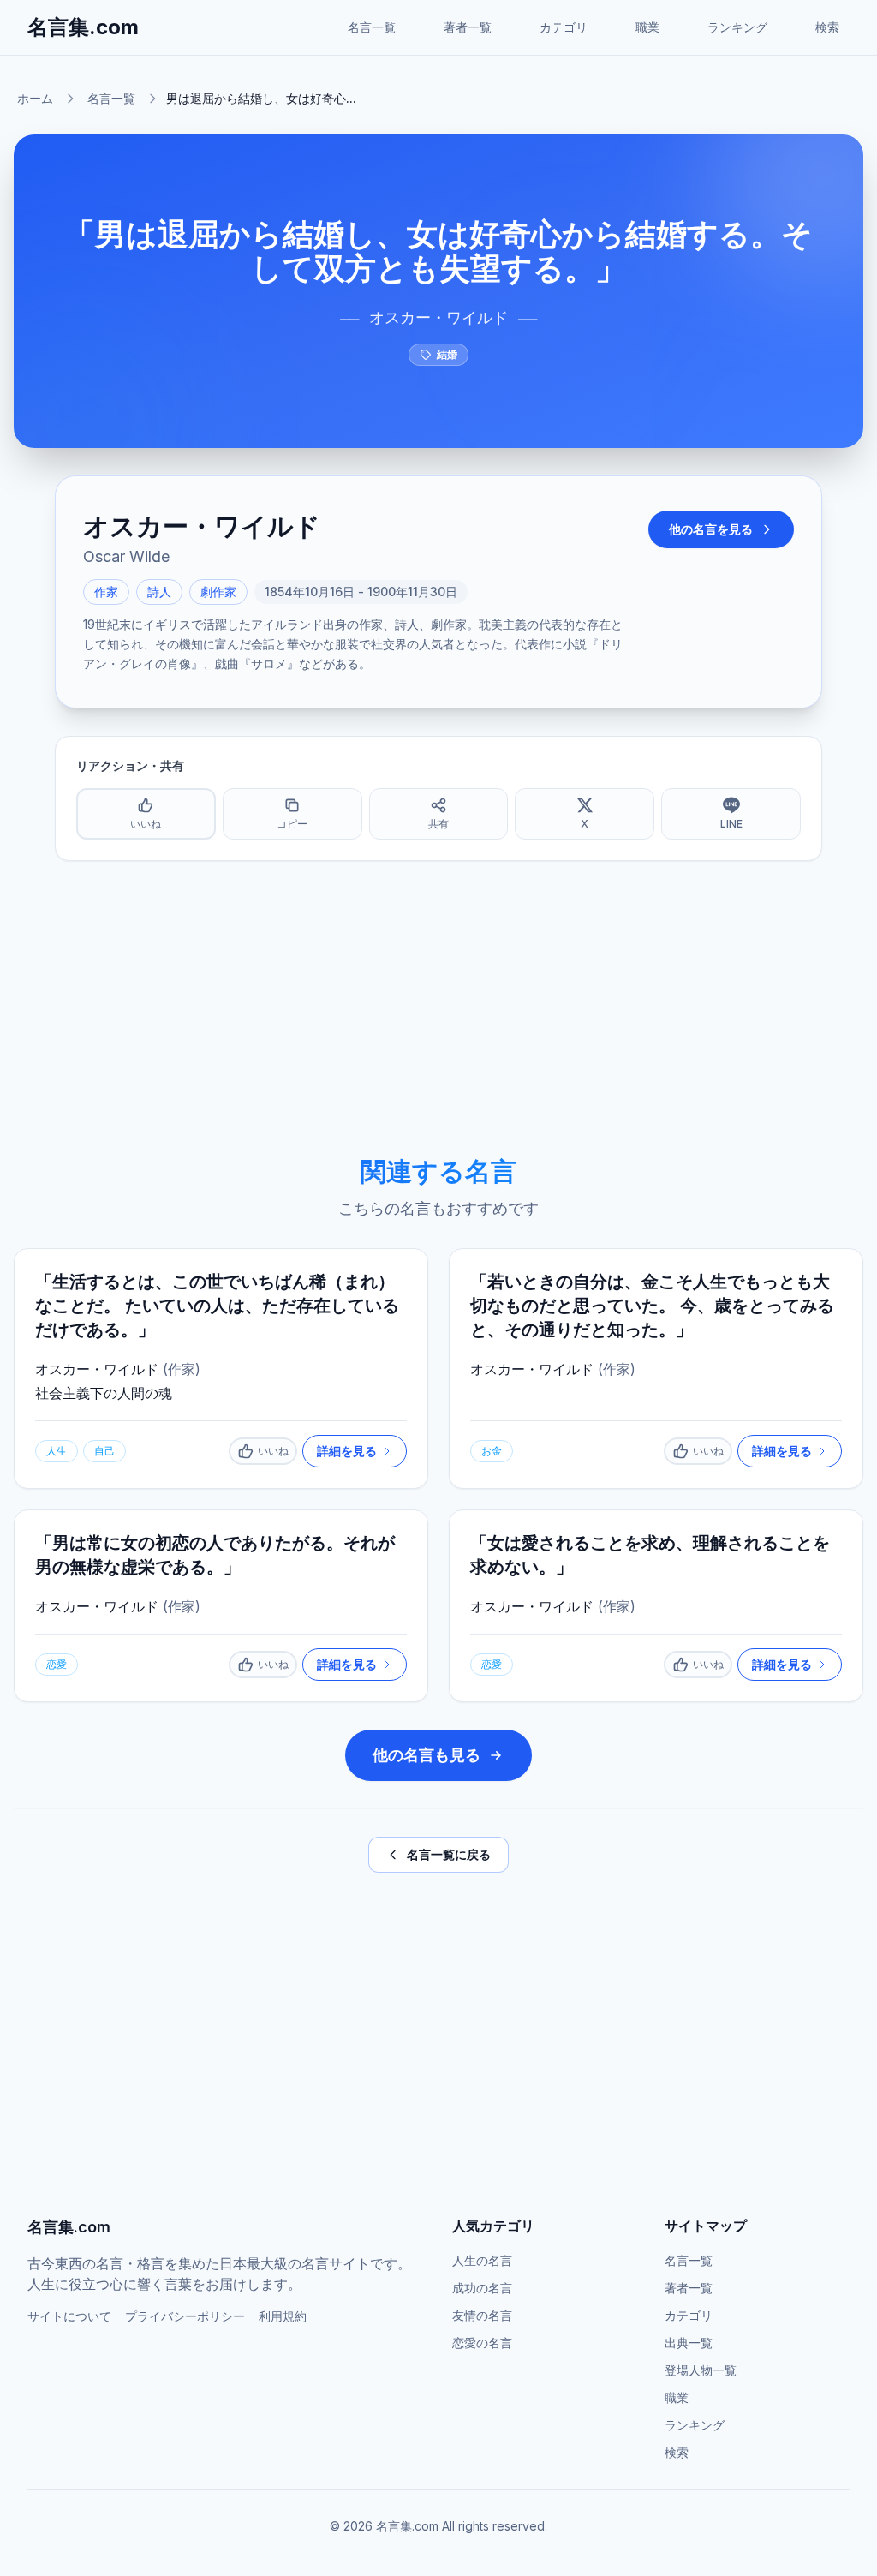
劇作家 (218, 592)
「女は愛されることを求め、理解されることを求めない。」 (650, 1555)
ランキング (737, 27)
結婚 (447, 354)
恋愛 (57, 1664)
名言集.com (83, 27)
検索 (827, 27)
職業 (647, 27)
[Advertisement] (438, 1008)
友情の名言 (482, 2315)
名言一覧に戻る (449, 1854)
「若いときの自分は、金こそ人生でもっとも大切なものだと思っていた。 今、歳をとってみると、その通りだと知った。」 (652, 1306)
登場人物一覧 (701, 2370)
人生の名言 (482, 2260)
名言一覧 (372, 27)
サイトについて (69, 2316)
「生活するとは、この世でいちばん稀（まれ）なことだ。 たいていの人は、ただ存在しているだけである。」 (217, 1306)
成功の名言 (482, 2288)
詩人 (159, 592)
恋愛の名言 (482, 2343)
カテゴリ (564, 27)
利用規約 (283, 2316)
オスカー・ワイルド (438, 317)
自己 (104, 1451)
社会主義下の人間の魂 (104, 1393)
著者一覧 (468, 27)
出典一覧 (689, 2343)
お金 (492, 1451)
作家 (106, 592)
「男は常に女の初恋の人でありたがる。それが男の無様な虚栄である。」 (215, 1555)
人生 (57, 1451)
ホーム (35, 98)
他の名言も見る (427, 1755)
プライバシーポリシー (185, 2316)
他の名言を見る (711, 529)
